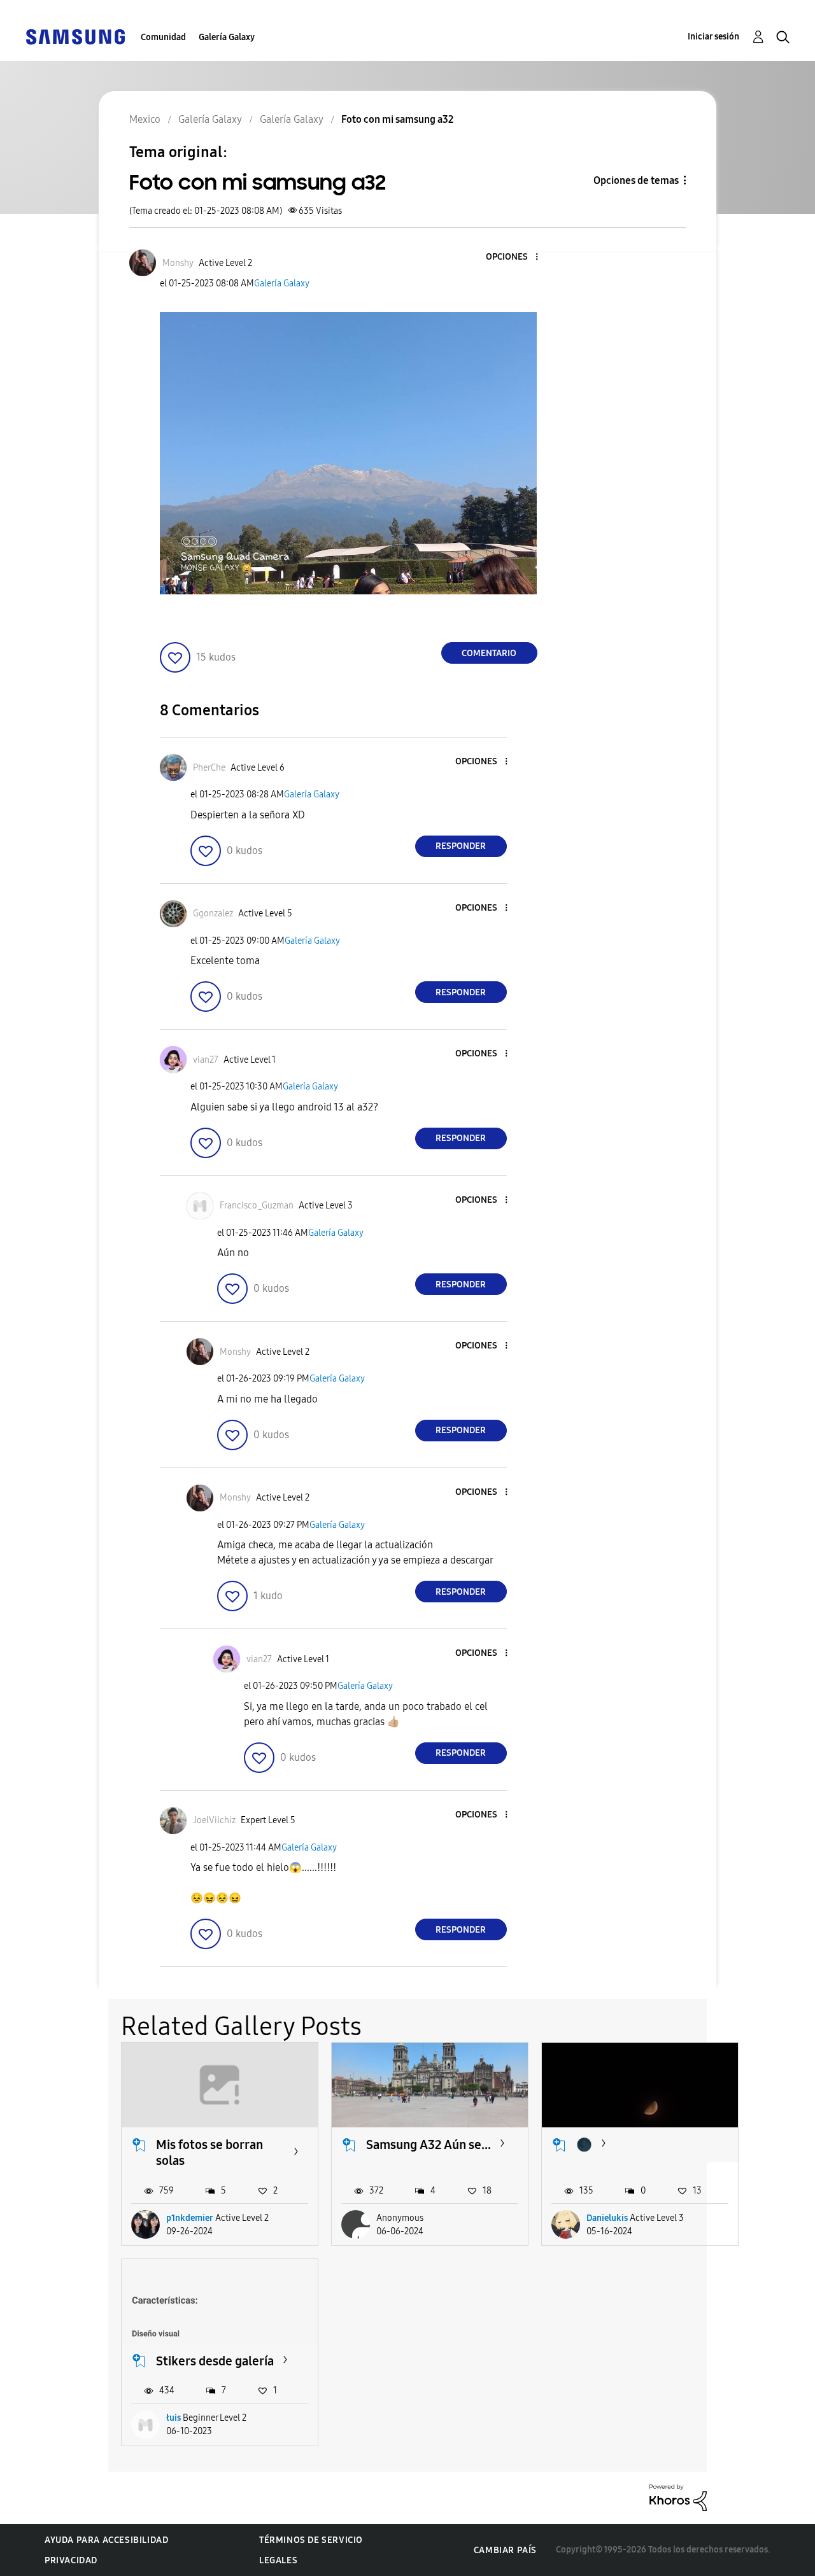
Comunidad (163, 37)
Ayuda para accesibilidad (106, 2540)
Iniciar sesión (713, 37)
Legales (278, 2560)
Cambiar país (505, 2550)
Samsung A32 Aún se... (429, 2145)
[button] (515, 257)
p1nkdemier (190, 2218)
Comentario (489, 653)
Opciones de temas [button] (636, 180)
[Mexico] (75, 36)
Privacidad (71, 2560)
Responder (461, 846)
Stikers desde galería (215, 2361)
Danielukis (607, 2218)
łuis (174, 2418)
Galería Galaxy (227, 37)
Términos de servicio (311, 2540)
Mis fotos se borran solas (209, 2152)
